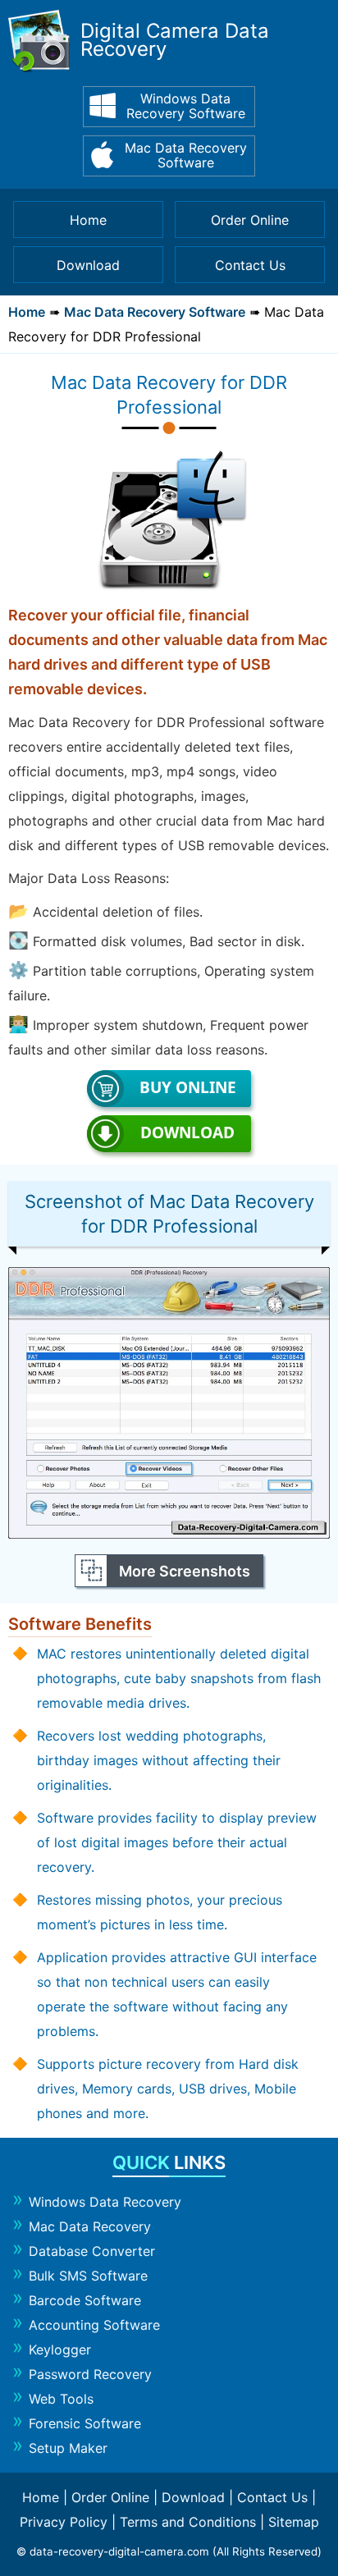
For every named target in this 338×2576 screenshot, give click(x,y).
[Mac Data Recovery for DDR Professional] (169, 1534)
